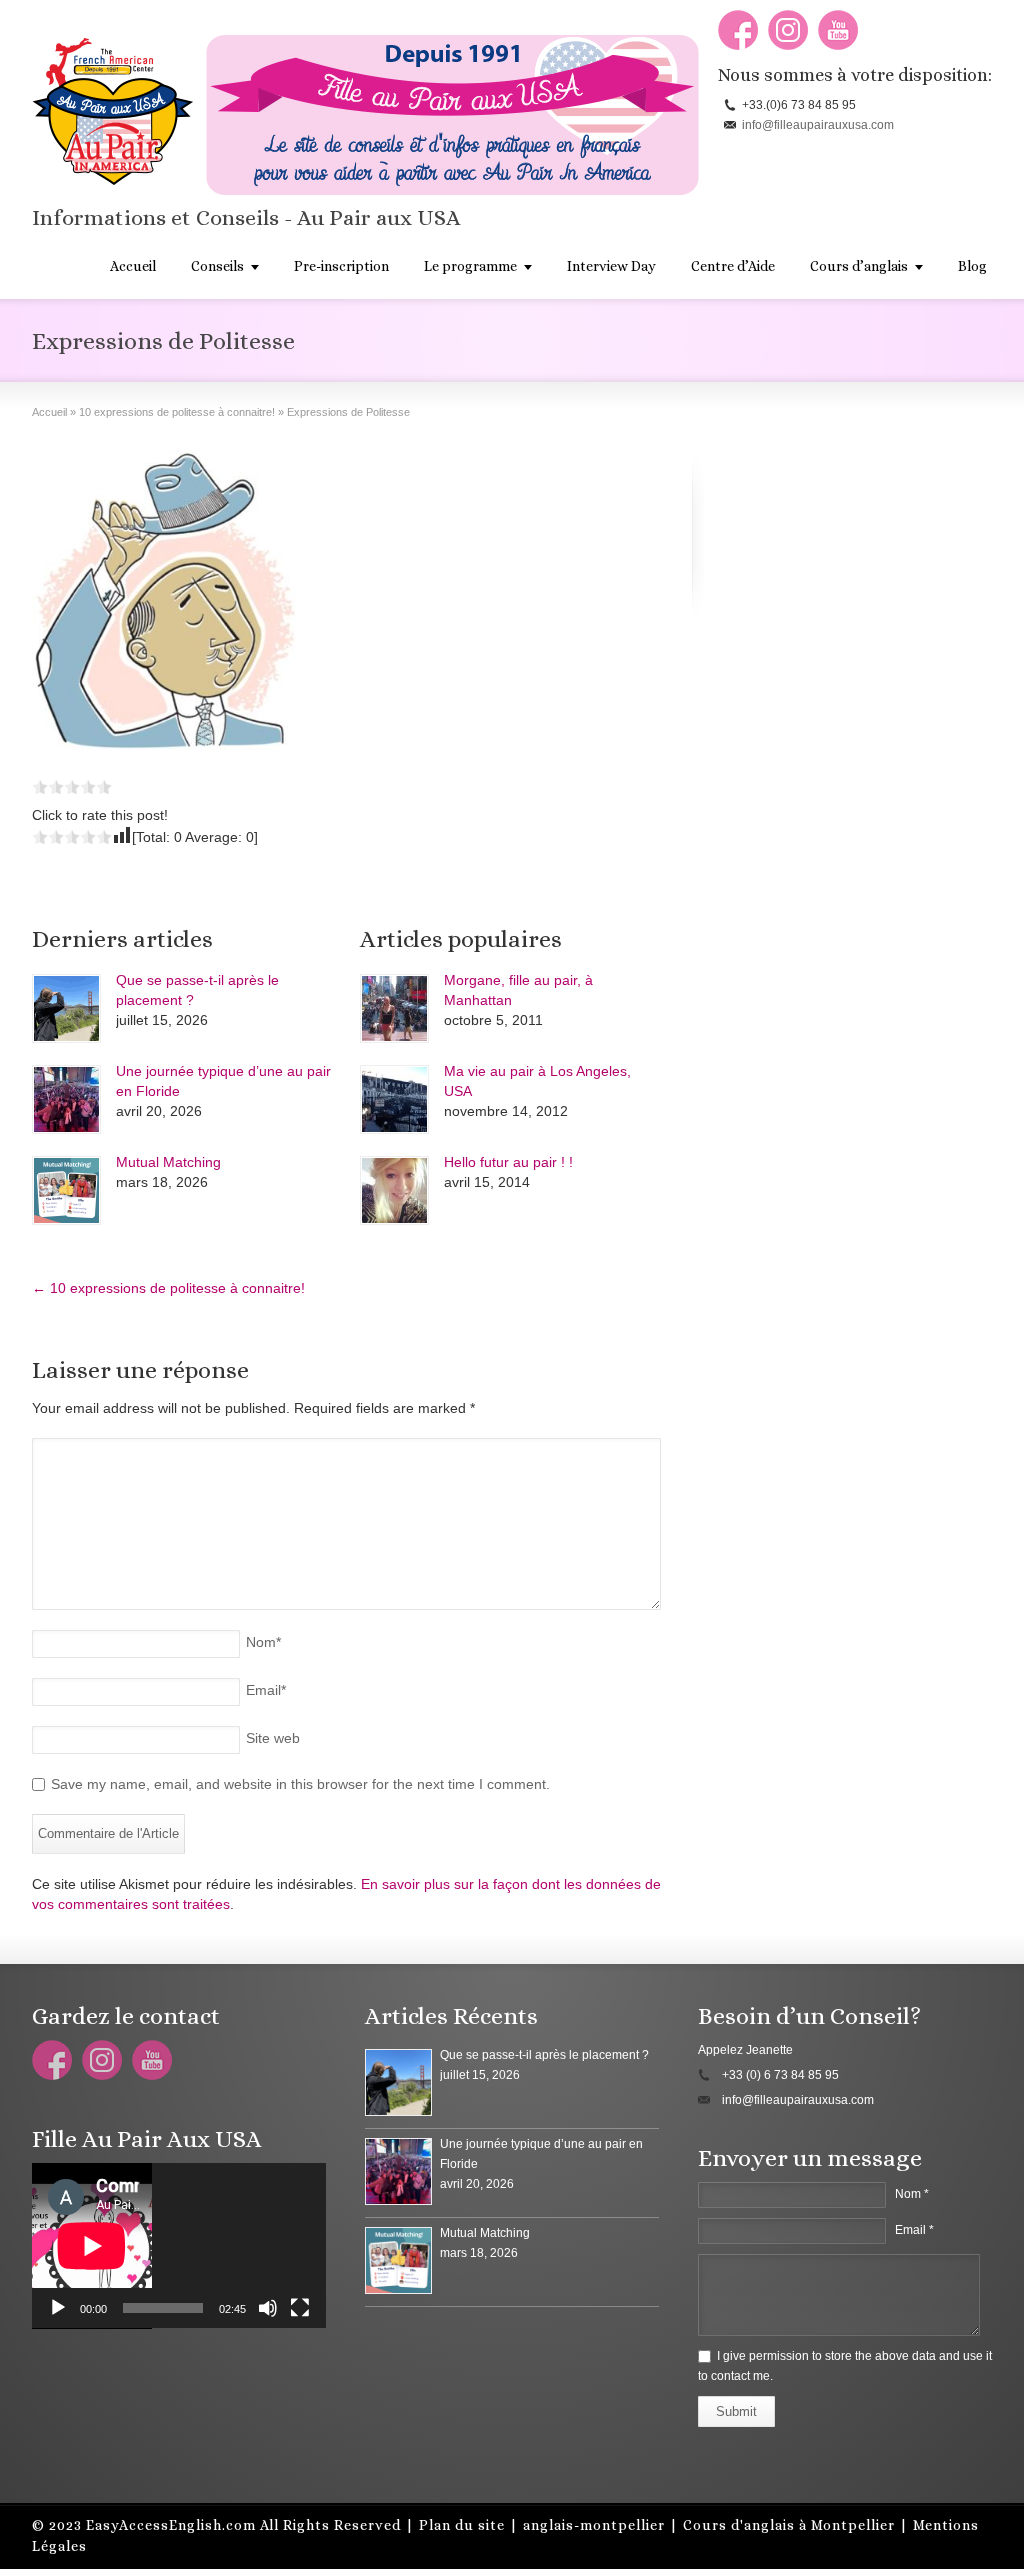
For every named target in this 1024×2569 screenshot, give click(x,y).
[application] (179, 2246)
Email (266, 1690)
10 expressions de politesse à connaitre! (168, 1288)
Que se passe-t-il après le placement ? (544, 2055)
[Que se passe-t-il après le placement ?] (66, 1008)
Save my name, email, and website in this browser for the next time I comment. (300, 1784)
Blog (972, 266)
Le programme (470, 266)
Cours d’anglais (859, 266)
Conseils (217, 266)
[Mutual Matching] (66, 1190)
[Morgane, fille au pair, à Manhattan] (394, 1008)
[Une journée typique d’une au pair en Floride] (66, 1099)
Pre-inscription (341, 266)
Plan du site (462, 2525)
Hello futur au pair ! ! (508, 1162)
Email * (914, 2230)
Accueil (133, 266)
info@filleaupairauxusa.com (818, 125)
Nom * (912, 2194)
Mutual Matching (168, 1162)
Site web (273, 1738)
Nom (263, 1642)
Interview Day (611, 266)
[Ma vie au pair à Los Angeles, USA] (394, 1099)
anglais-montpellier (594, 2525)
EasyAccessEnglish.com (171, 2525)
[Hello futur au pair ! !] (394, 1190)
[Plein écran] (300, 2308)
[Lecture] (58, 2308)
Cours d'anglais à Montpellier (789, 2525)
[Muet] (268, 2308)
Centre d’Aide (733, 266)
